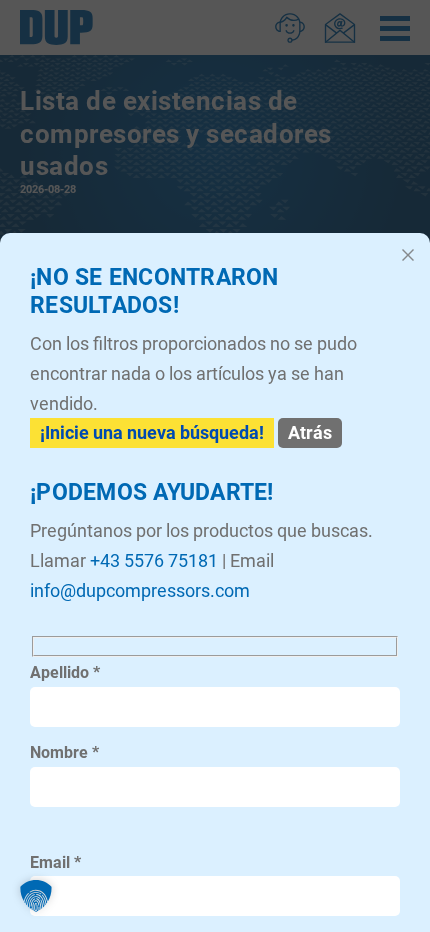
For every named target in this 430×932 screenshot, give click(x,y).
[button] (36, 896)
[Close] (408, 255)
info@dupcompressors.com (140, 590)
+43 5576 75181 (154, 560)
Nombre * (64, 752)
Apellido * (65, 672)
